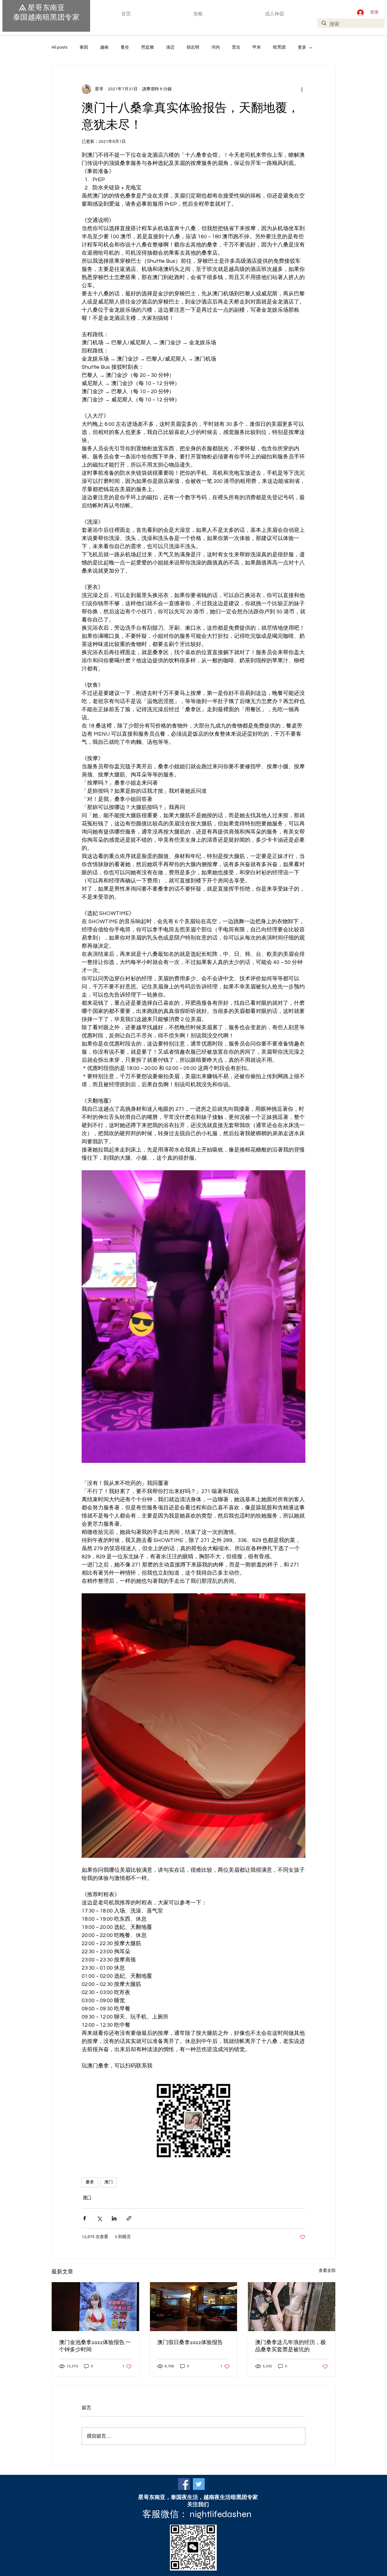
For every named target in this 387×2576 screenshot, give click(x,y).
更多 (302, 47)
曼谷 (125, 47)
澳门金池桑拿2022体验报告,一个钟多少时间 (95, 2346)
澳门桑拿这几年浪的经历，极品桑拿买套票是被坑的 (291, 2346)
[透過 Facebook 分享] (85, 2218)
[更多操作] (302, 89)
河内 (216, 47)
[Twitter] (199, 2484)
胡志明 (193, 47)
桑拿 (90, 2182)
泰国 (84, 47)
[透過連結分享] (129, 2218)
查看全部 (327, 2271)
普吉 (236, 47)
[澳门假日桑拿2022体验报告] (194, 2307)
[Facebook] (184, 2484)
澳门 (109, 2182)
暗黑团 (279, 47)
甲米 (257, 47)
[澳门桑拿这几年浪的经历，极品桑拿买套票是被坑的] (292, 2307)
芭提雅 (148, 47)
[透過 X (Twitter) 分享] (99, 2218)
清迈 (170, 47)
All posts (59, 47)
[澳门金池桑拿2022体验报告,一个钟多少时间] (95, 2307)
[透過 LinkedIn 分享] (114, 2218)
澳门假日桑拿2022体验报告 (190, 2342)
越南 (104, 47)
